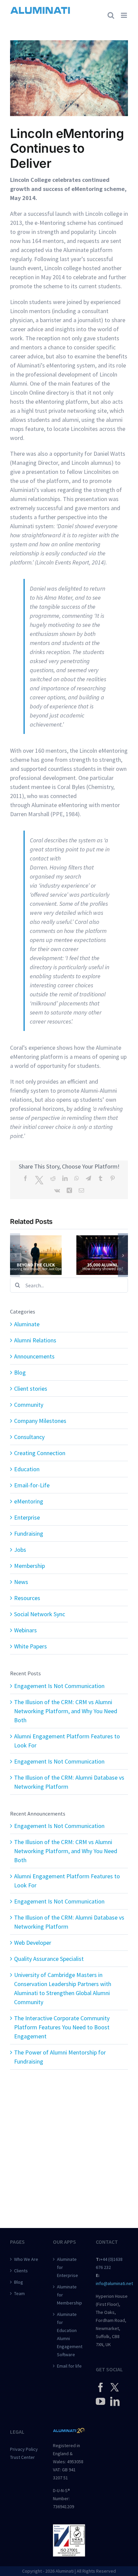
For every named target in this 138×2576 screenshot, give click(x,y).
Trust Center (22, 2457)
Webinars (25, 1630)
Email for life (69, 2366)
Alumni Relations (35, 1340)
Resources (27, 1598)
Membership (29, 1566)
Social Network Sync (40, 1614)
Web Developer (33, 1943)
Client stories (31, 1389)
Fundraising (29, 1533)
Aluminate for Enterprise (67, 2267)
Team (19, 2293)
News (21, 1582)
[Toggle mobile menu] (124, 15)
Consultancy (29, 1437)
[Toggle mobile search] (111, 15)
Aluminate (27, 1324)
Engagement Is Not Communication (59, 1686)
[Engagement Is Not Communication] (36, 1239)
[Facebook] (100, 2387)
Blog (20, 1372)
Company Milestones (40, 1421)
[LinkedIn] (115, 2401)
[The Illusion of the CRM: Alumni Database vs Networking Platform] (102, 1239)
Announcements (34, 1356)
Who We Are (26, 2259)
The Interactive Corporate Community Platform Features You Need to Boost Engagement (62, 2027)
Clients (21, 2271)
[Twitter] (115, 2387)
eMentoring (29, 1501)
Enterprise (27, 1517)
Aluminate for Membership (69, 2295)
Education (27, 1469)
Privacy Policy (24, 2449)
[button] (15, 1255)
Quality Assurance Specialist (49, 1959)
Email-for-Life (32, 1485)
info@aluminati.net (114, 2283)
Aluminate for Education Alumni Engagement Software (69, 2334)
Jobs (20, 1550)
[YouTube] (100, 2401)
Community (29, 1405)
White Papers (30, 1646)
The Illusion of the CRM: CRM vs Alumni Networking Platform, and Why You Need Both (66, 1711)
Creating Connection (40, 1453)
